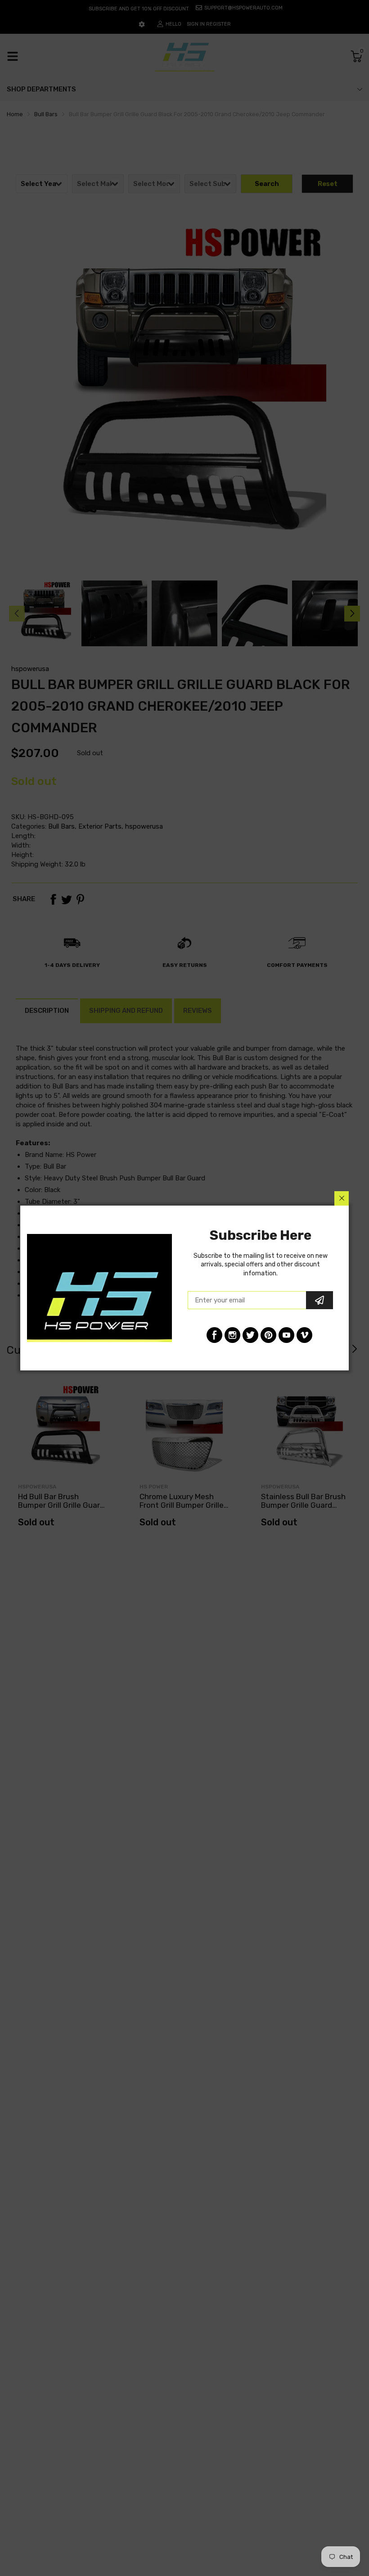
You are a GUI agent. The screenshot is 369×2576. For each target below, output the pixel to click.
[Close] (342, 1198)
